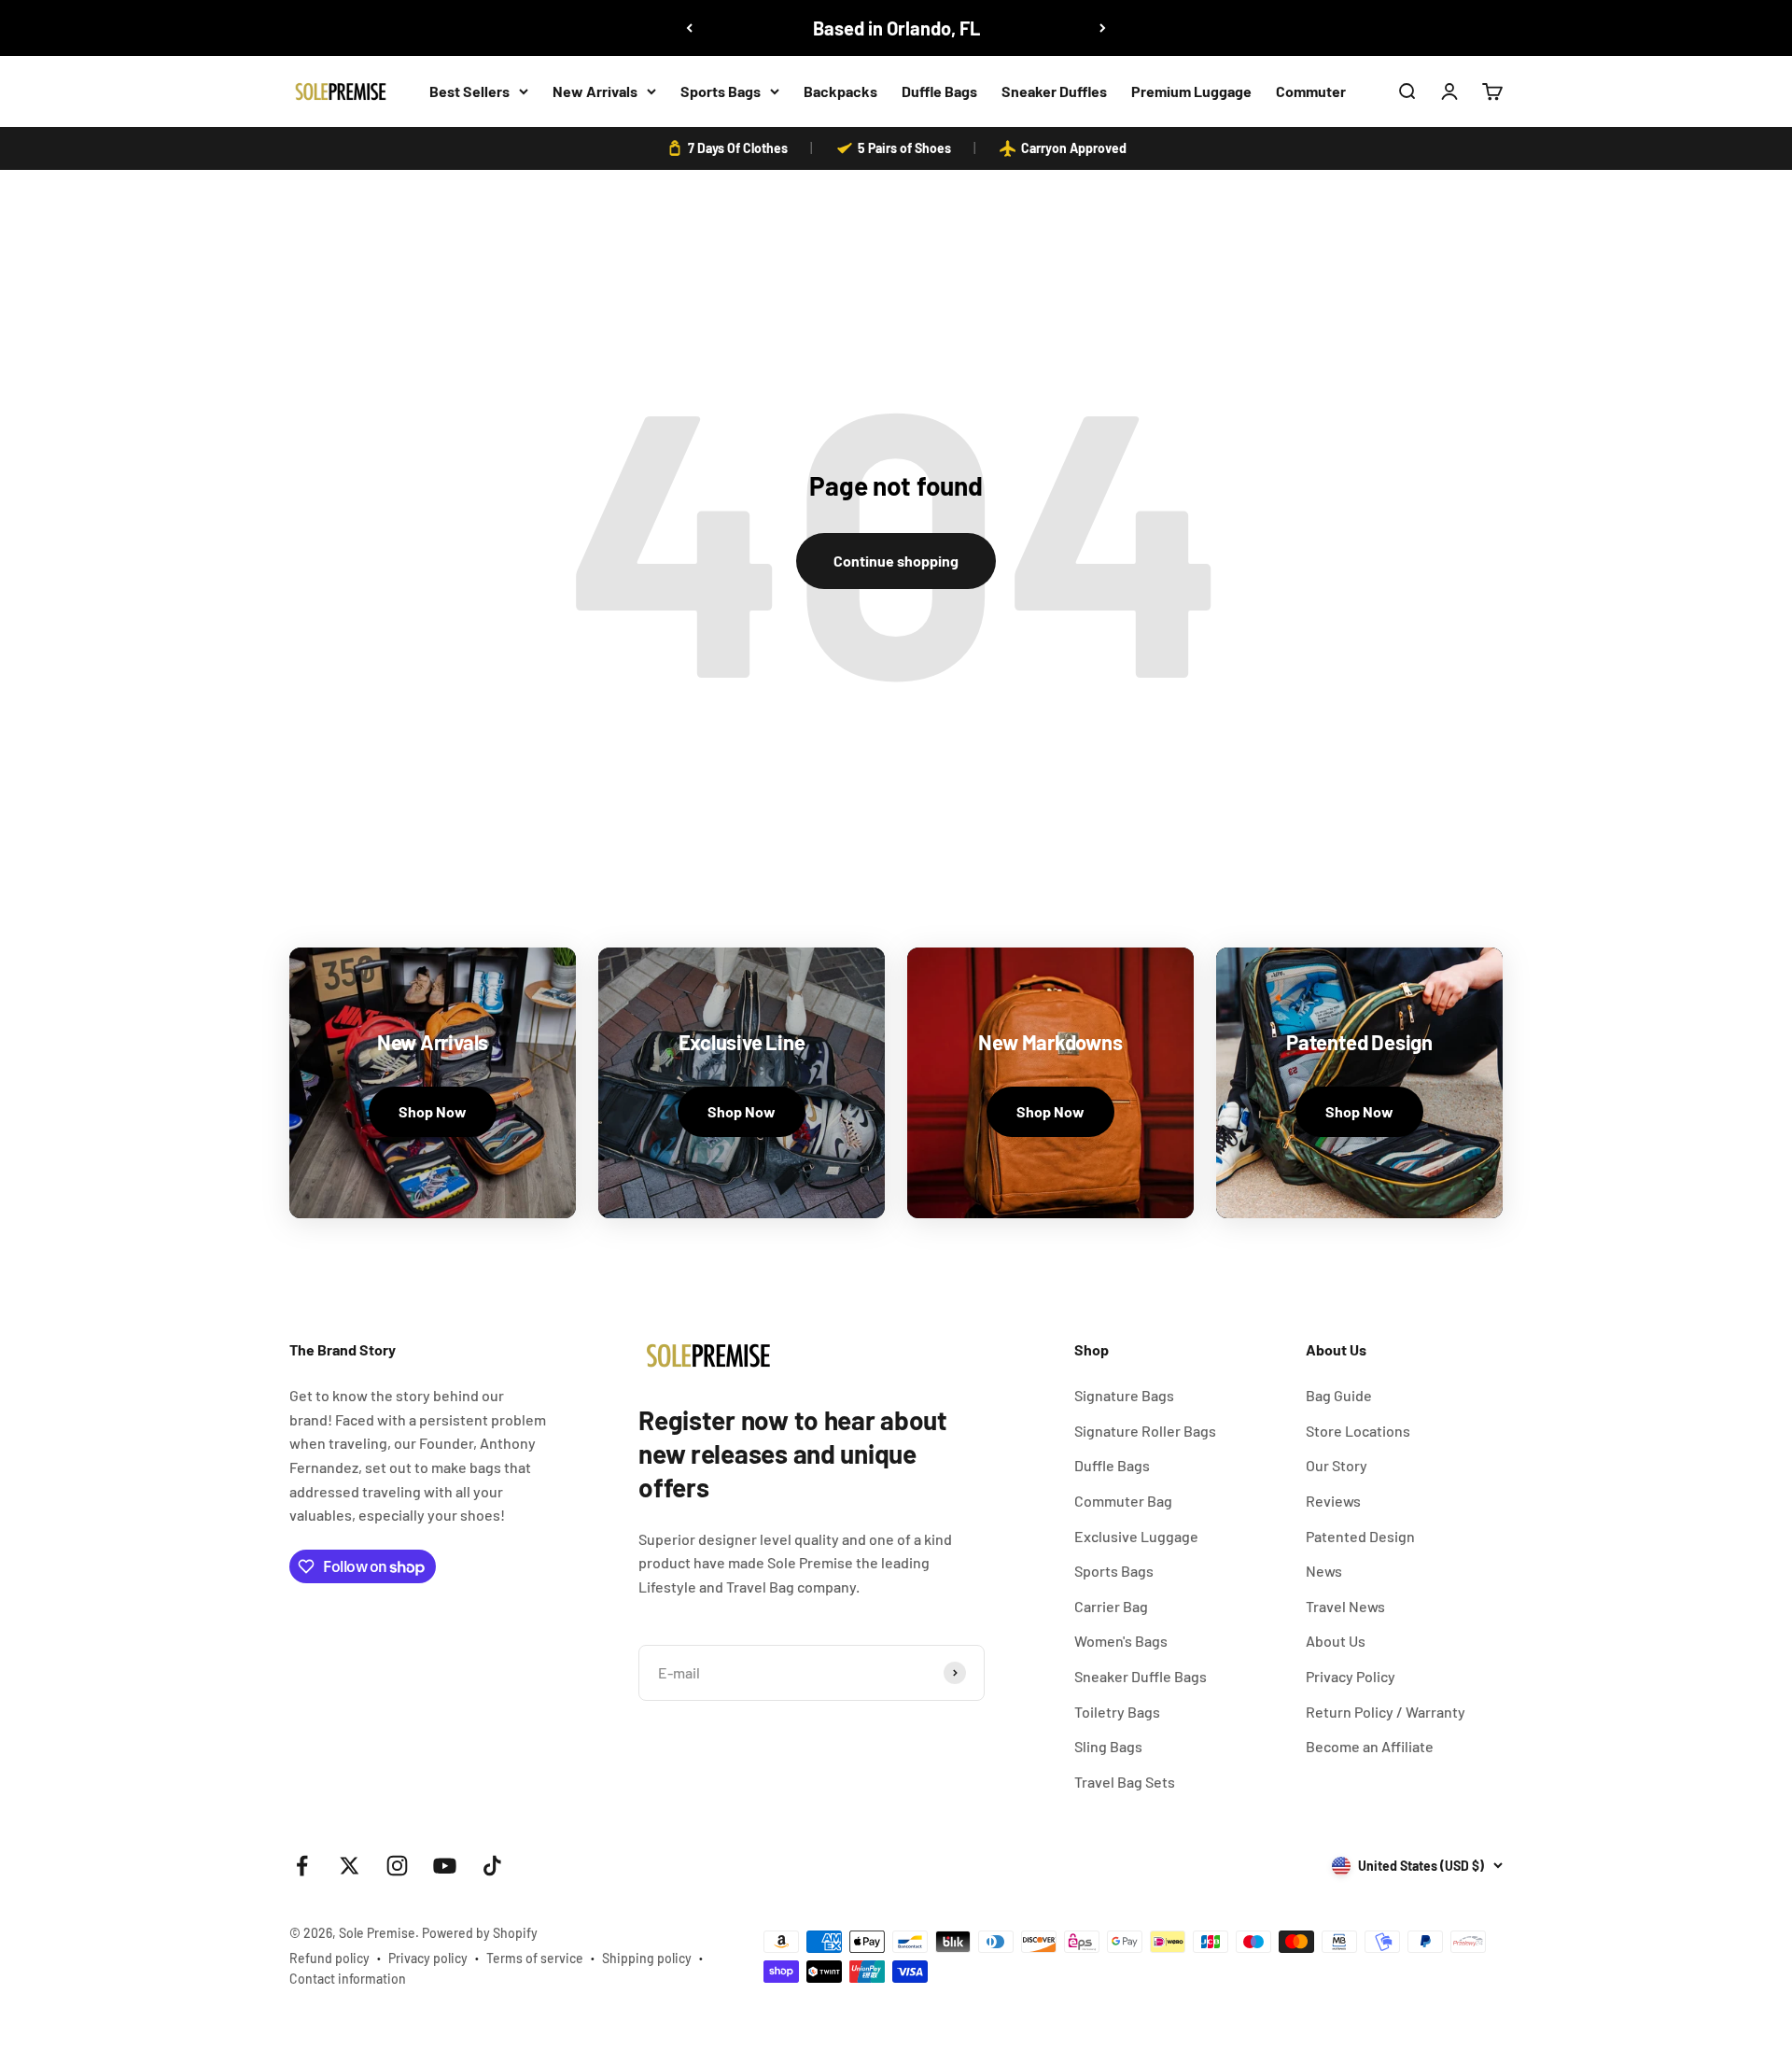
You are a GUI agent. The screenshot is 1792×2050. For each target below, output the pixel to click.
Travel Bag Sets (1125, 1782)
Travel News (1345, 1606)
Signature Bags (1124, 1395)
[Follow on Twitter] (350, 1866)
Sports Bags (721, 91)
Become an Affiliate (1370, 1746)
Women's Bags (1121, 1641)
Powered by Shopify (480, 1933)
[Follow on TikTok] (492, 1866)
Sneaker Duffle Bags (1141, 1676)
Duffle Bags (939, 91)
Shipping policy (647, 1958)
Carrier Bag (1111, 1606)
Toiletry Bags (1117, 1712)
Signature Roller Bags (1145, 1431)
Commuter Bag (1123, 1501)
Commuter (1311, 91)
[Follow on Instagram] (397, 1866)
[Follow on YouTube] (445, 1866)
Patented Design (1360, 1536)
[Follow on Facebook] (302, 1866)
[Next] (1103, 28)
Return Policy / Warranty (1386, 1712)
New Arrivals (595, 91)
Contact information (348, 1979)
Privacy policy (428, 1958)
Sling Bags (1108, 1746)
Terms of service (535, 1958)
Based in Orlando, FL (896, 28)
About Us (1336, 1641)
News (1324, 1571)
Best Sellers (469, 91)
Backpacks (840, 91)
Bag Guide (1339, 1395)
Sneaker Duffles (1054, 91)
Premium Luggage (1191, 91)
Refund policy (329, 1958)
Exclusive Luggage (1136, 1536)
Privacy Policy (1351, 1676)
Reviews (1333, 1501)
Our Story (1337, 1465)
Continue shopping (896, 561)
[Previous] (689, 28)
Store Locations (1358, 1431)
